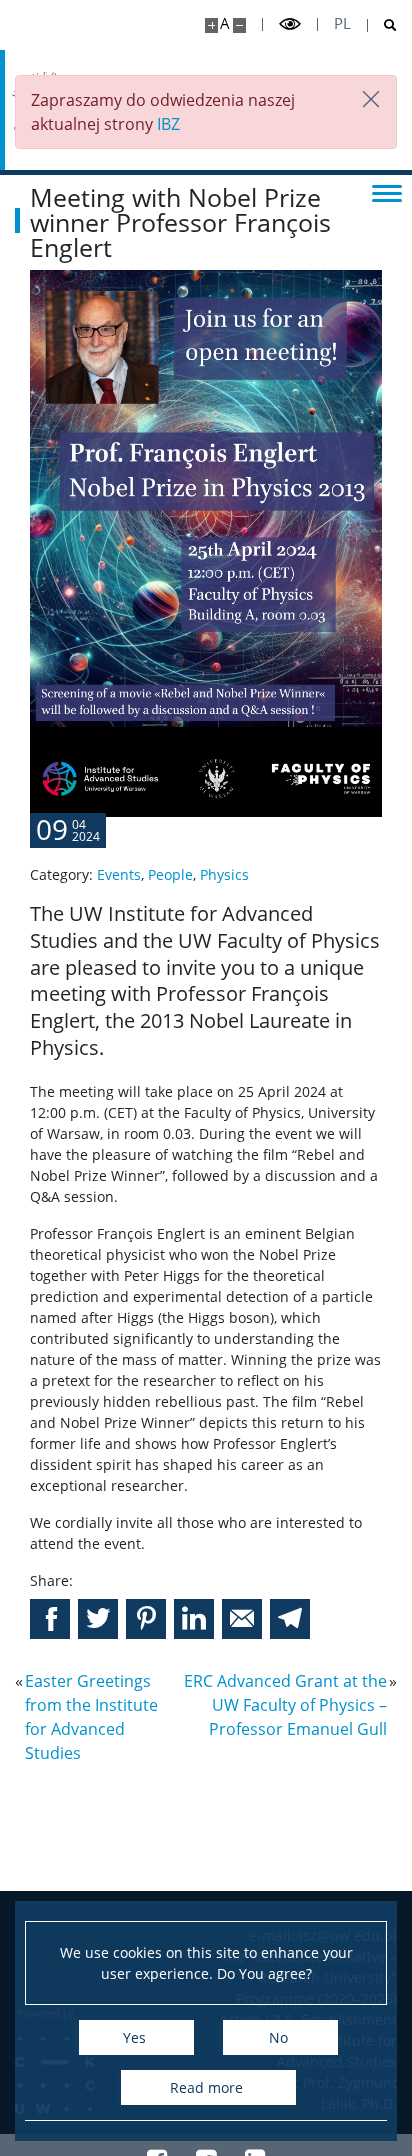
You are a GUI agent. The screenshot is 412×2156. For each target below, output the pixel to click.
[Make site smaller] (239, 25)
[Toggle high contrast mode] (290, 24)
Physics (224, 874)
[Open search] (382, 25)
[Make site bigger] (211, 25)
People (170, 874)
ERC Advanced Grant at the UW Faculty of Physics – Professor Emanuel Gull (285, 1705)
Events (119, 874)
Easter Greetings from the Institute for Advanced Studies (91, 1717)
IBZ (168, 124)
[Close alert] (371, 100)
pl (342, 23)
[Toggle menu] (387, 192)
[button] (50, 1619)
